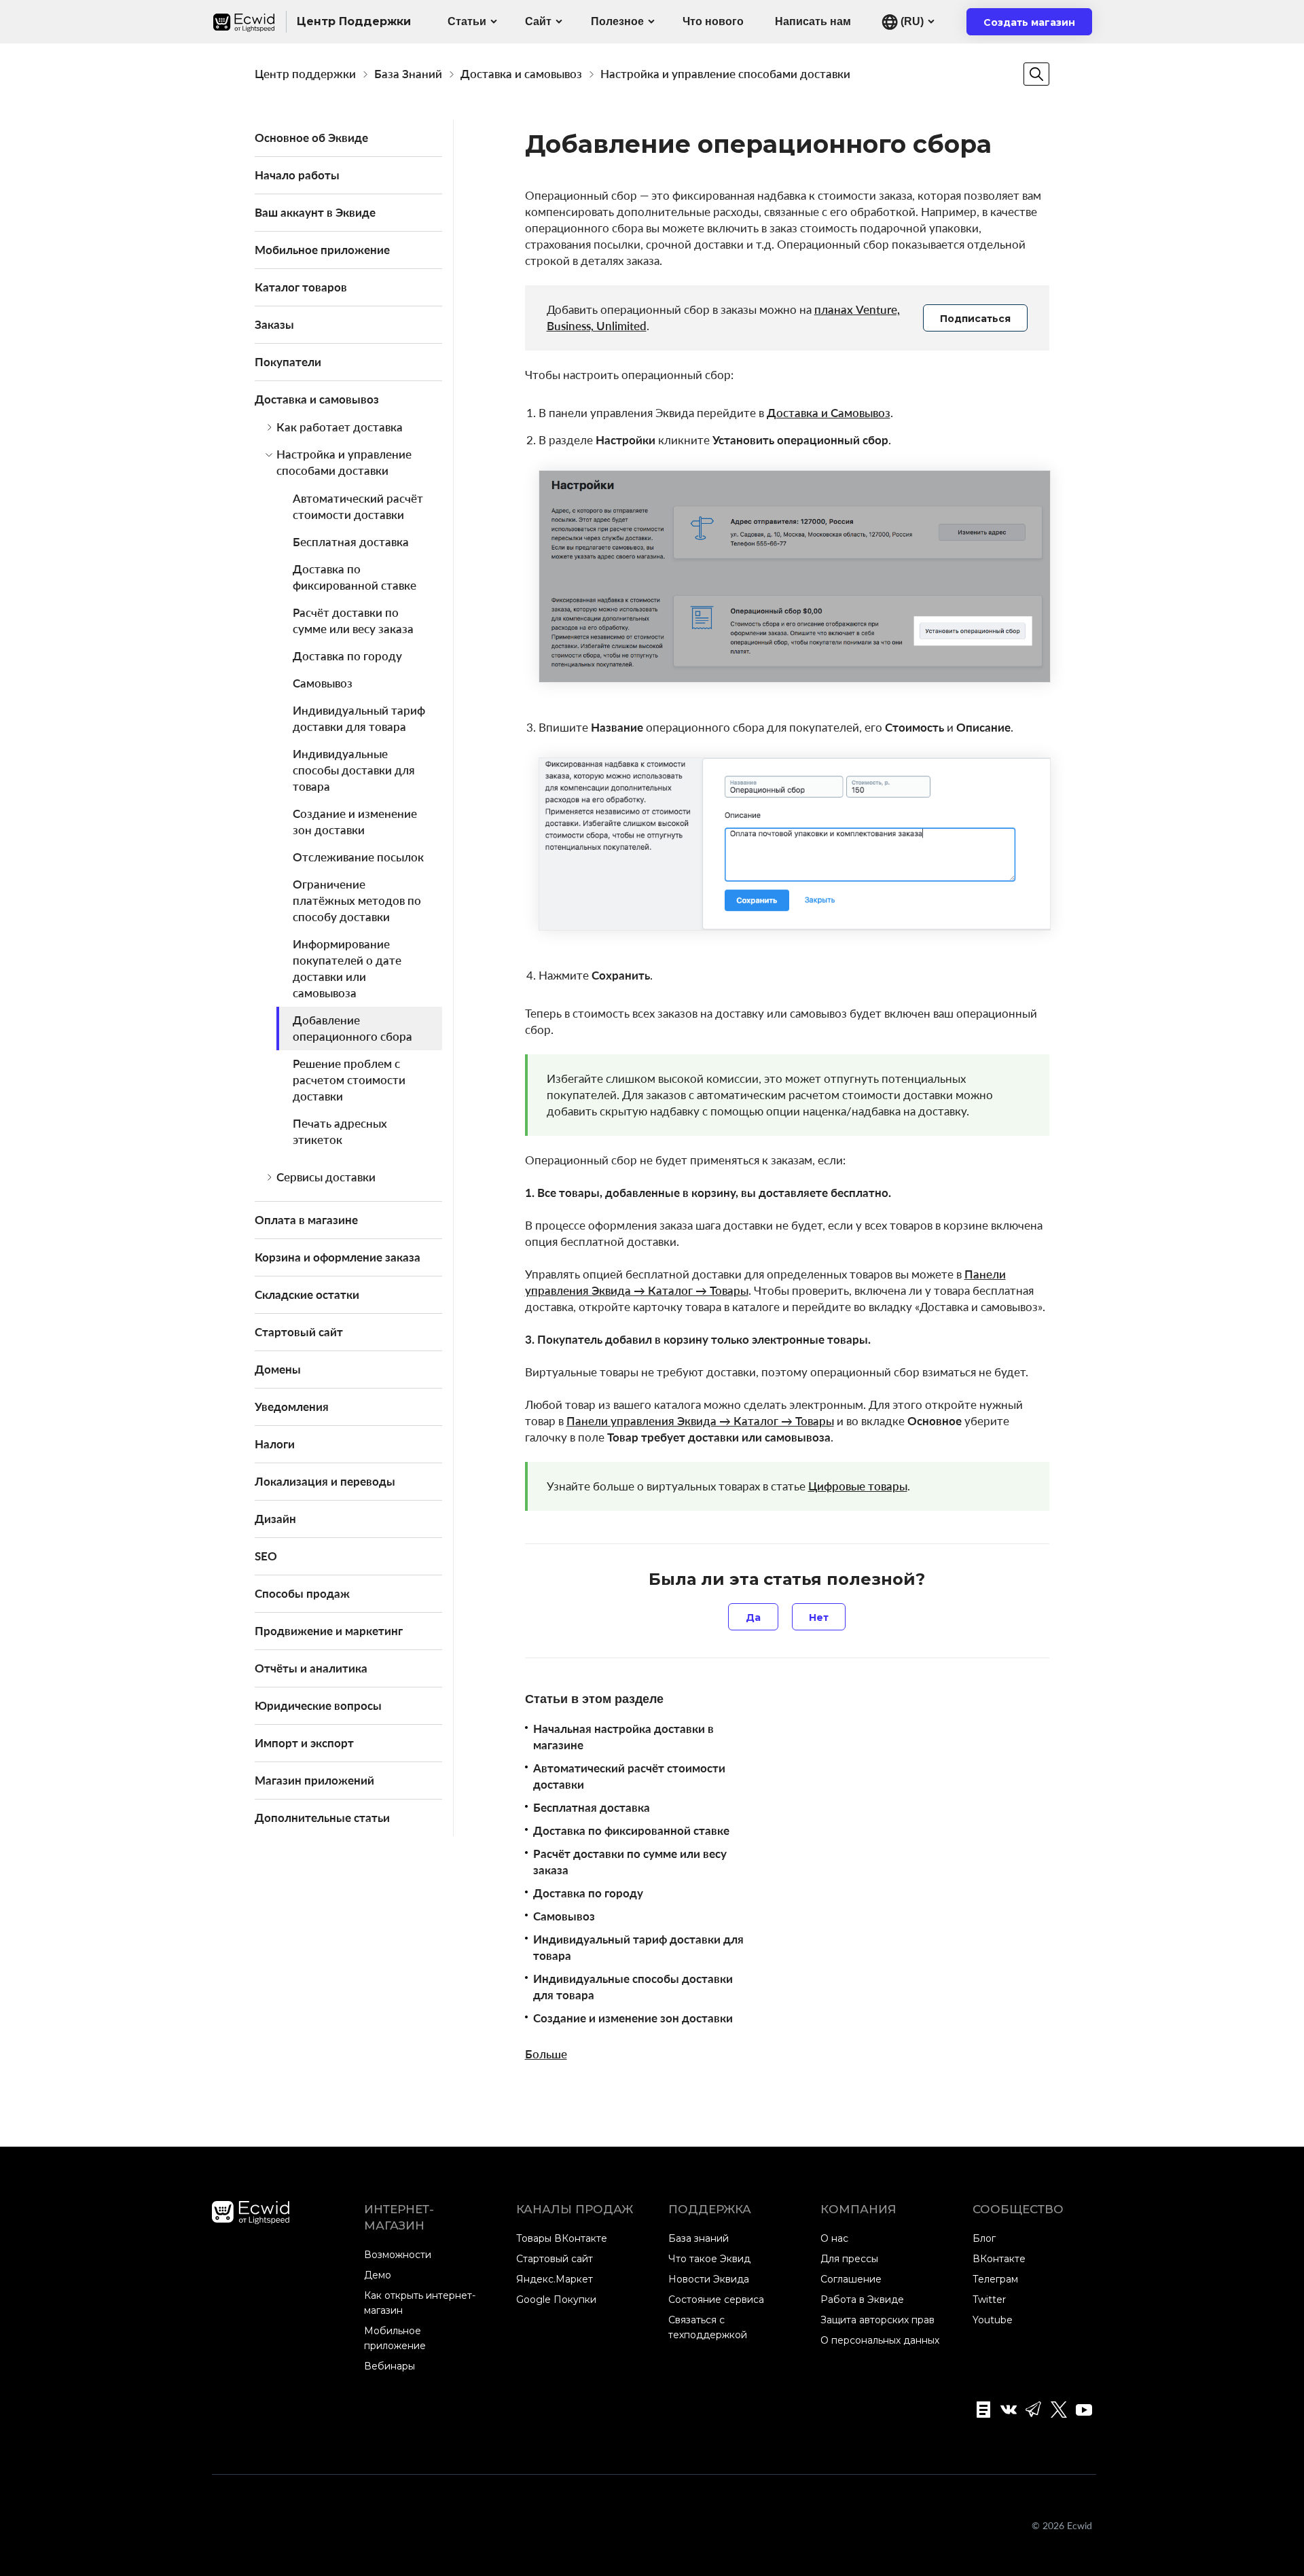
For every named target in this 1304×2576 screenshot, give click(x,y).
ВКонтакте (999, 2259)
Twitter (989, 2300)
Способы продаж (302, 1593)
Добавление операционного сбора (352, 1028)
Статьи (467, 21)
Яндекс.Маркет (555, 2279)
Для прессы (849, 2259)
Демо (378, 2275)
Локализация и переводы (325, 1481)
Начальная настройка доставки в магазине (623, 1737)
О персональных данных (880, 2340)
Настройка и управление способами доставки (725, 74)
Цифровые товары (858, 1486)
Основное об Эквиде (311, 138)
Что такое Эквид (709, 2259)
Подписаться (975, 319)
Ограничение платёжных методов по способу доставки (357, 900)
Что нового (713, 21)
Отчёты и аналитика (311, 1668)
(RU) (911, 21)
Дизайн (275, 1519)
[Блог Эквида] (979, 2410)
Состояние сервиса (716, 2300)
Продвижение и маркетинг (329, 1631)
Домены (278, 1369)
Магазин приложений (314, 1780)
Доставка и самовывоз (521, 74)
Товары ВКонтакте (562, 2238)
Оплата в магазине (306, 1220)
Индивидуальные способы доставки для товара (354, 770)
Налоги (275, 1444)
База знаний (699, 2238)
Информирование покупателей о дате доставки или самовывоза (347, 968)
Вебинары (390, 2366)
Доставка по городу (347, 656)
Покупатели (288, 362)
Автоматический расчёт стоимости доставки (358, 506)
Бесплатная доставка (351, 542)
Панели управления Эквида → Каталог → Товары (700, 1421)
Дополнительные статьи (322, 1818)
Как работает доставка (340, 427)
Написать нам (813, 21)
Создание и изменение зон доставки (355, 822)
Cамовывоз (323, 683)
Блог (984, 2238)
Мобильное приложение (322, 250)
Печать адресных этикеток (340, 1131)
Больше (546, 2054)
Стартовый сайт (299, 1332)
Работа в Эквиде (862, 2300)
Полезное (617, 21)
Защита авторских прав (877, 2320)
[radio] (753, 1617)
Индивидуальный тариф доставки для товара (359, 718)
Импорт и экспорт (304, 1743)
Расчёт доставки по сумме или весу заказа (353, 621)
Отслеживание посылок (358, 857)
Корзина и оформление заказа (338, 1257)
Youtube (993, 2320)
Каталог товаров (301, 287)
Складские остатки (307, 1294)
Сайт (538, 21)
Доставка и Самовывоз (829, 413)
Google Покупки (556, 2300)
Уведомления (292, 1407)
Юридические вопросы (318, 1705)
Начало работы (297, 175)
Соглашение (851, 2279)
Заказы (274, 324)
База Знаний (408, 74)
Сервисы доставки (326, 1177)
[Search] (1036, 74)
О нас (834, 2238)
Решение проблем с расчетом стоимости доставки (349, 1080)
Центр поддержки (305, 74)
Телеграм (995, 2279)
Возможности (398, 2255)
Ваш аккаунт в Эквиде (315, 212)
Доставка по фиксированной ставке (355, 577)
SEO (266, 1556)
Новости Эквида (709, 2279)
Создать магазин (1038, 26)
